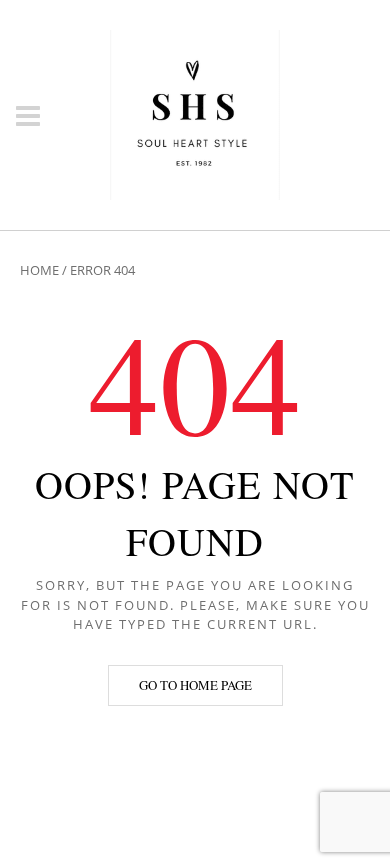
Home (39, 270)
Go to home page (195, 685)
